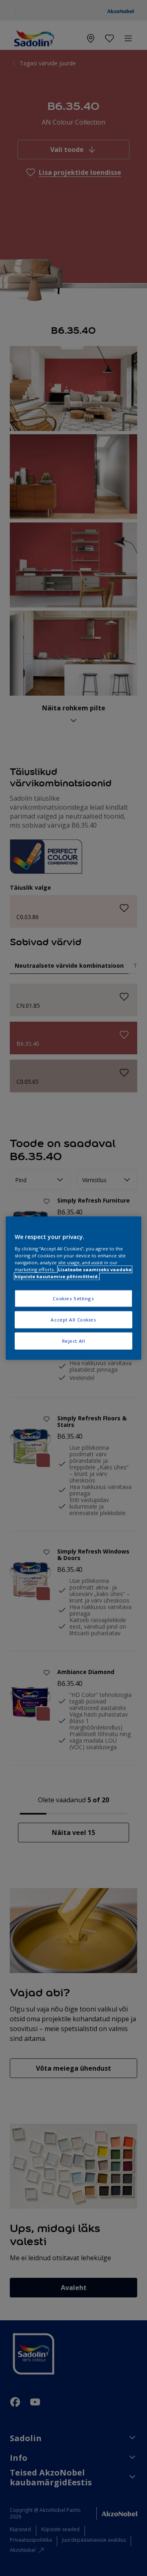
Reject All (74, 1340)
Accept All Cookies (73, 1319)
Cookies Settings (73, 1298)
